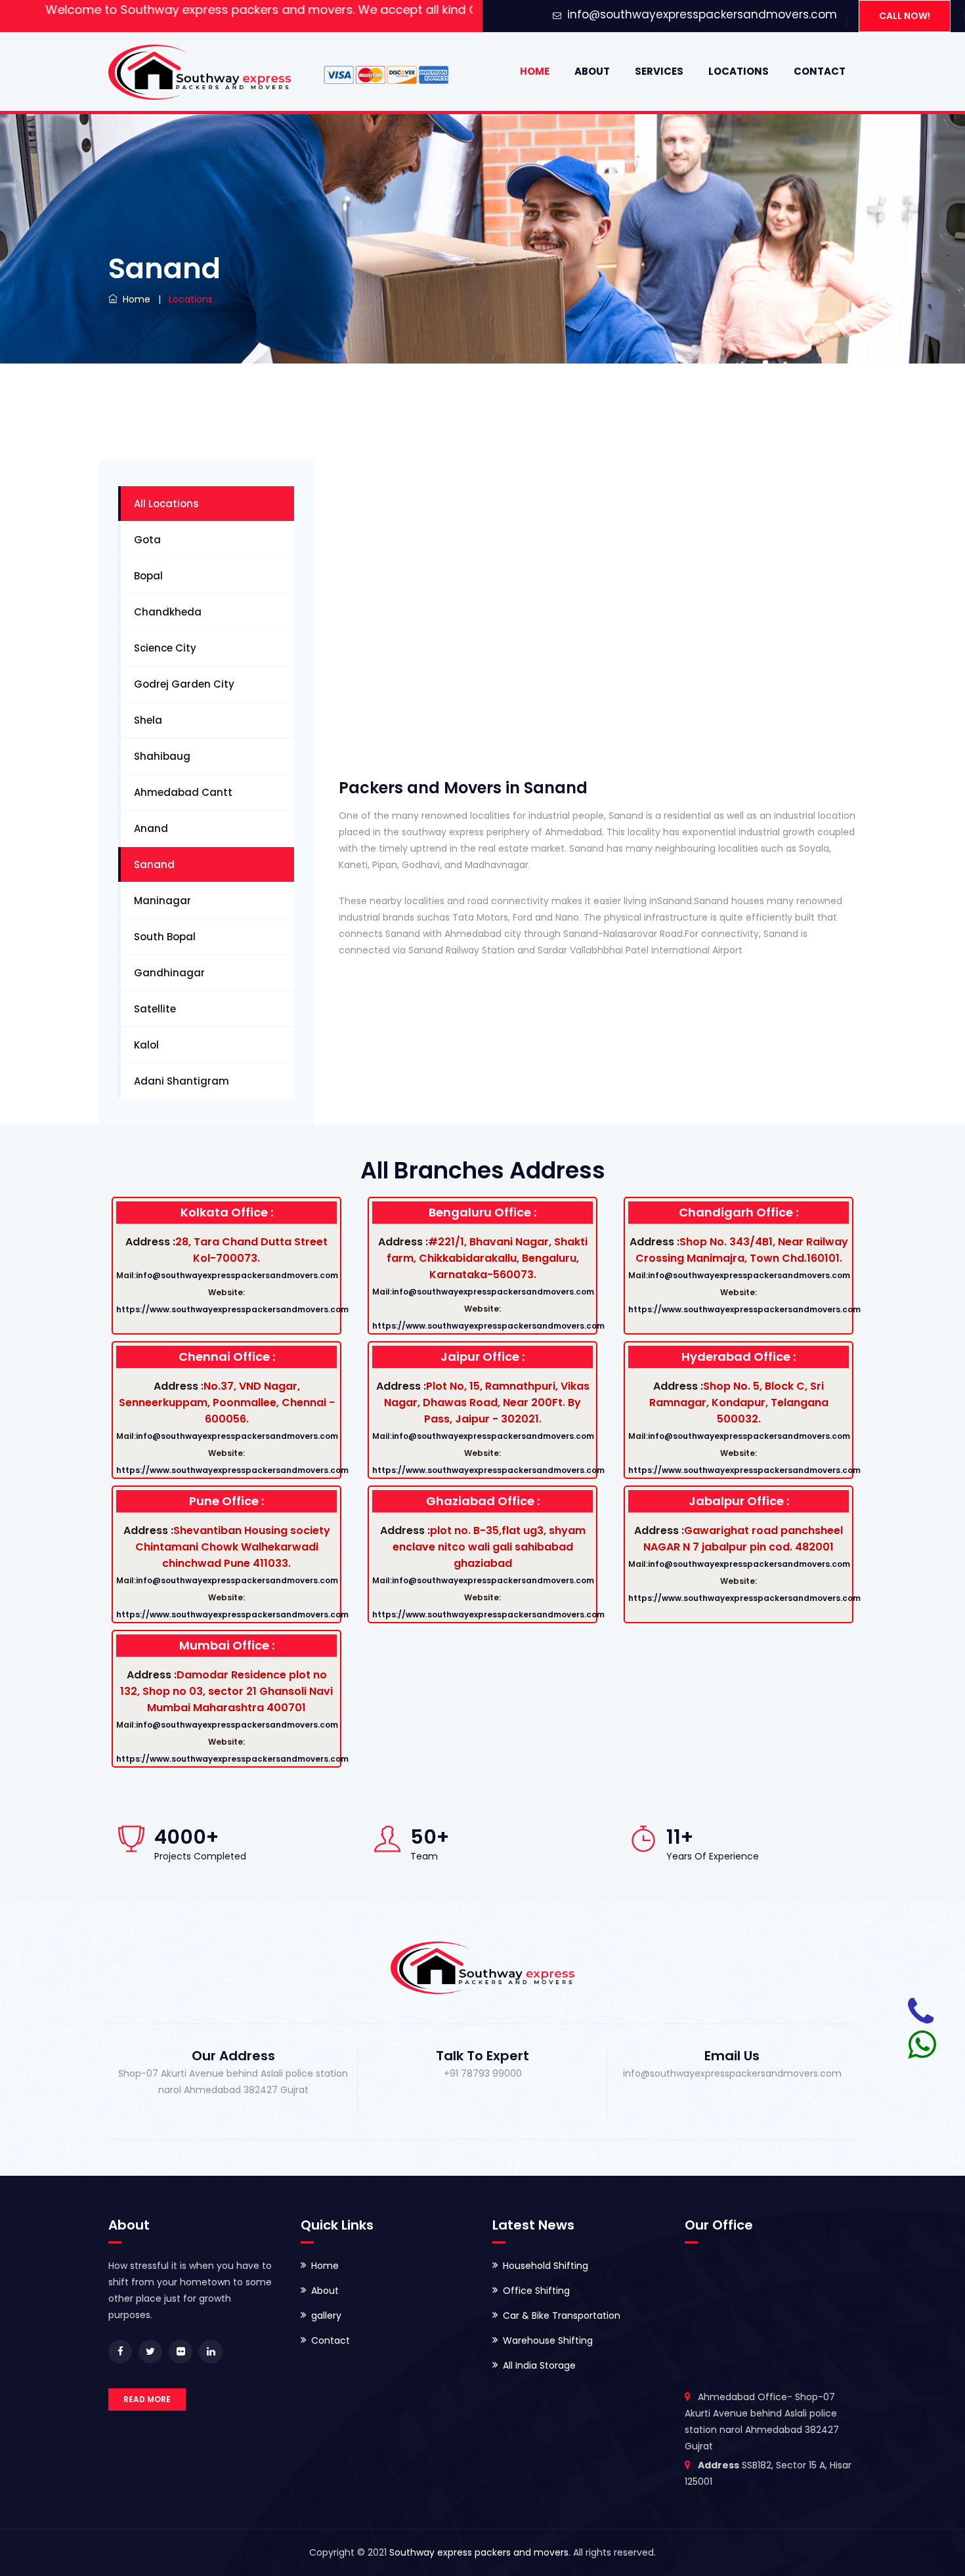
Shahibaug (162, 756)
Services (659, 71)
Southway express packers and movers (479, 2552)
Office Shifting (536, 2291)
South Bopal (165, 937)
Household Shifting (546, 2266)
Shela (148, 720)
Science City (165, 648)
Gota (147, 540)
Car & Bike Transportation (562, 2316)
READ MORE (147, 2399)
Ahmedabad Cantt (183, 792)
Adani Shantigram (182, 1081)
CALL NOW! (905, 16)
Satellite (155, 1009)
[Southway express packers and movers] (200, 72)
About (592, 71)
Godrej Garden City (184, 684)
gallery (326, 2316)
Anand (151, 828)
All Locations (166, 504)
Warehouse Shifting (548, 2340)
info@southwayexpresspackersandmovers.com (702, 14)
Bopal (148, 576)
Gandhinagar (169, 973)
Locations (739, 71)
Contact (820, 71)
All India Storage (539, 2365)
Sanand (154, 864)
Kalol (146, 1045)
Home (535, 71)
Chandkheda (168, 612)
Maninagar (162, 901)
